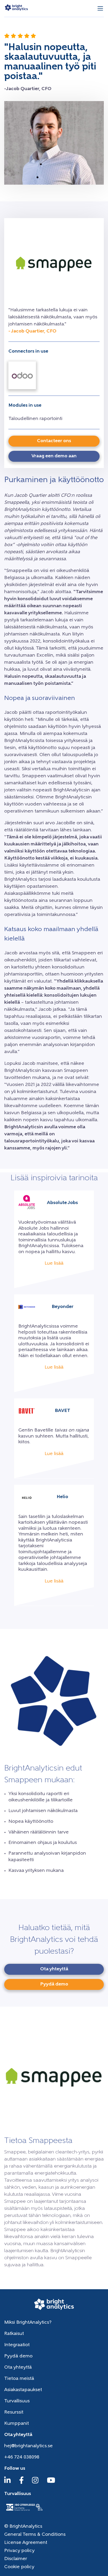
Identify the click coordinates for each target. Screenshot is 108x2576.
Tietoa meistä (19, 2379)
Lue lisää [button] (54, 1264)
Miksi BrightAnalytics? (28, 2323)
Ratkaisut (14, 2334)
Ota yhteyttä (18, 2368)
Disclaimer (16, 2559)
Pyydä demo (18, 2356)
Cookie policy (19, 2567)
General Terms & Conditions (35, 2535)
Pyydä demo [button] (54, 1984)
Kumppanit (17, 2424)
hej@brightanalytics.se (28, 2446)
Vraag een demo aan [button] (54, 456)
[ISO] (24, 2511)
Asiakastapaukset (23, 2390)
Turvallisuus (17, 2401)
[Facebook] (21, 2483)
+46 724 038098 (22, 2457)
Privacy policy (19, 2551)
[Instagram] (35, 2483)
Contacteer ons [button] (54, 441)
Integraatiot (17, 2345)
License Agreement (26, 2543)
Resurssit (14, 2413)
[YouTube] (51, 2483)
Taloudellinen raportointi (35, 419)
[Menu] (100, 8)
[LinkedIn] (7, 2483)
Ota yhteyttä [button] (54, 1969)
